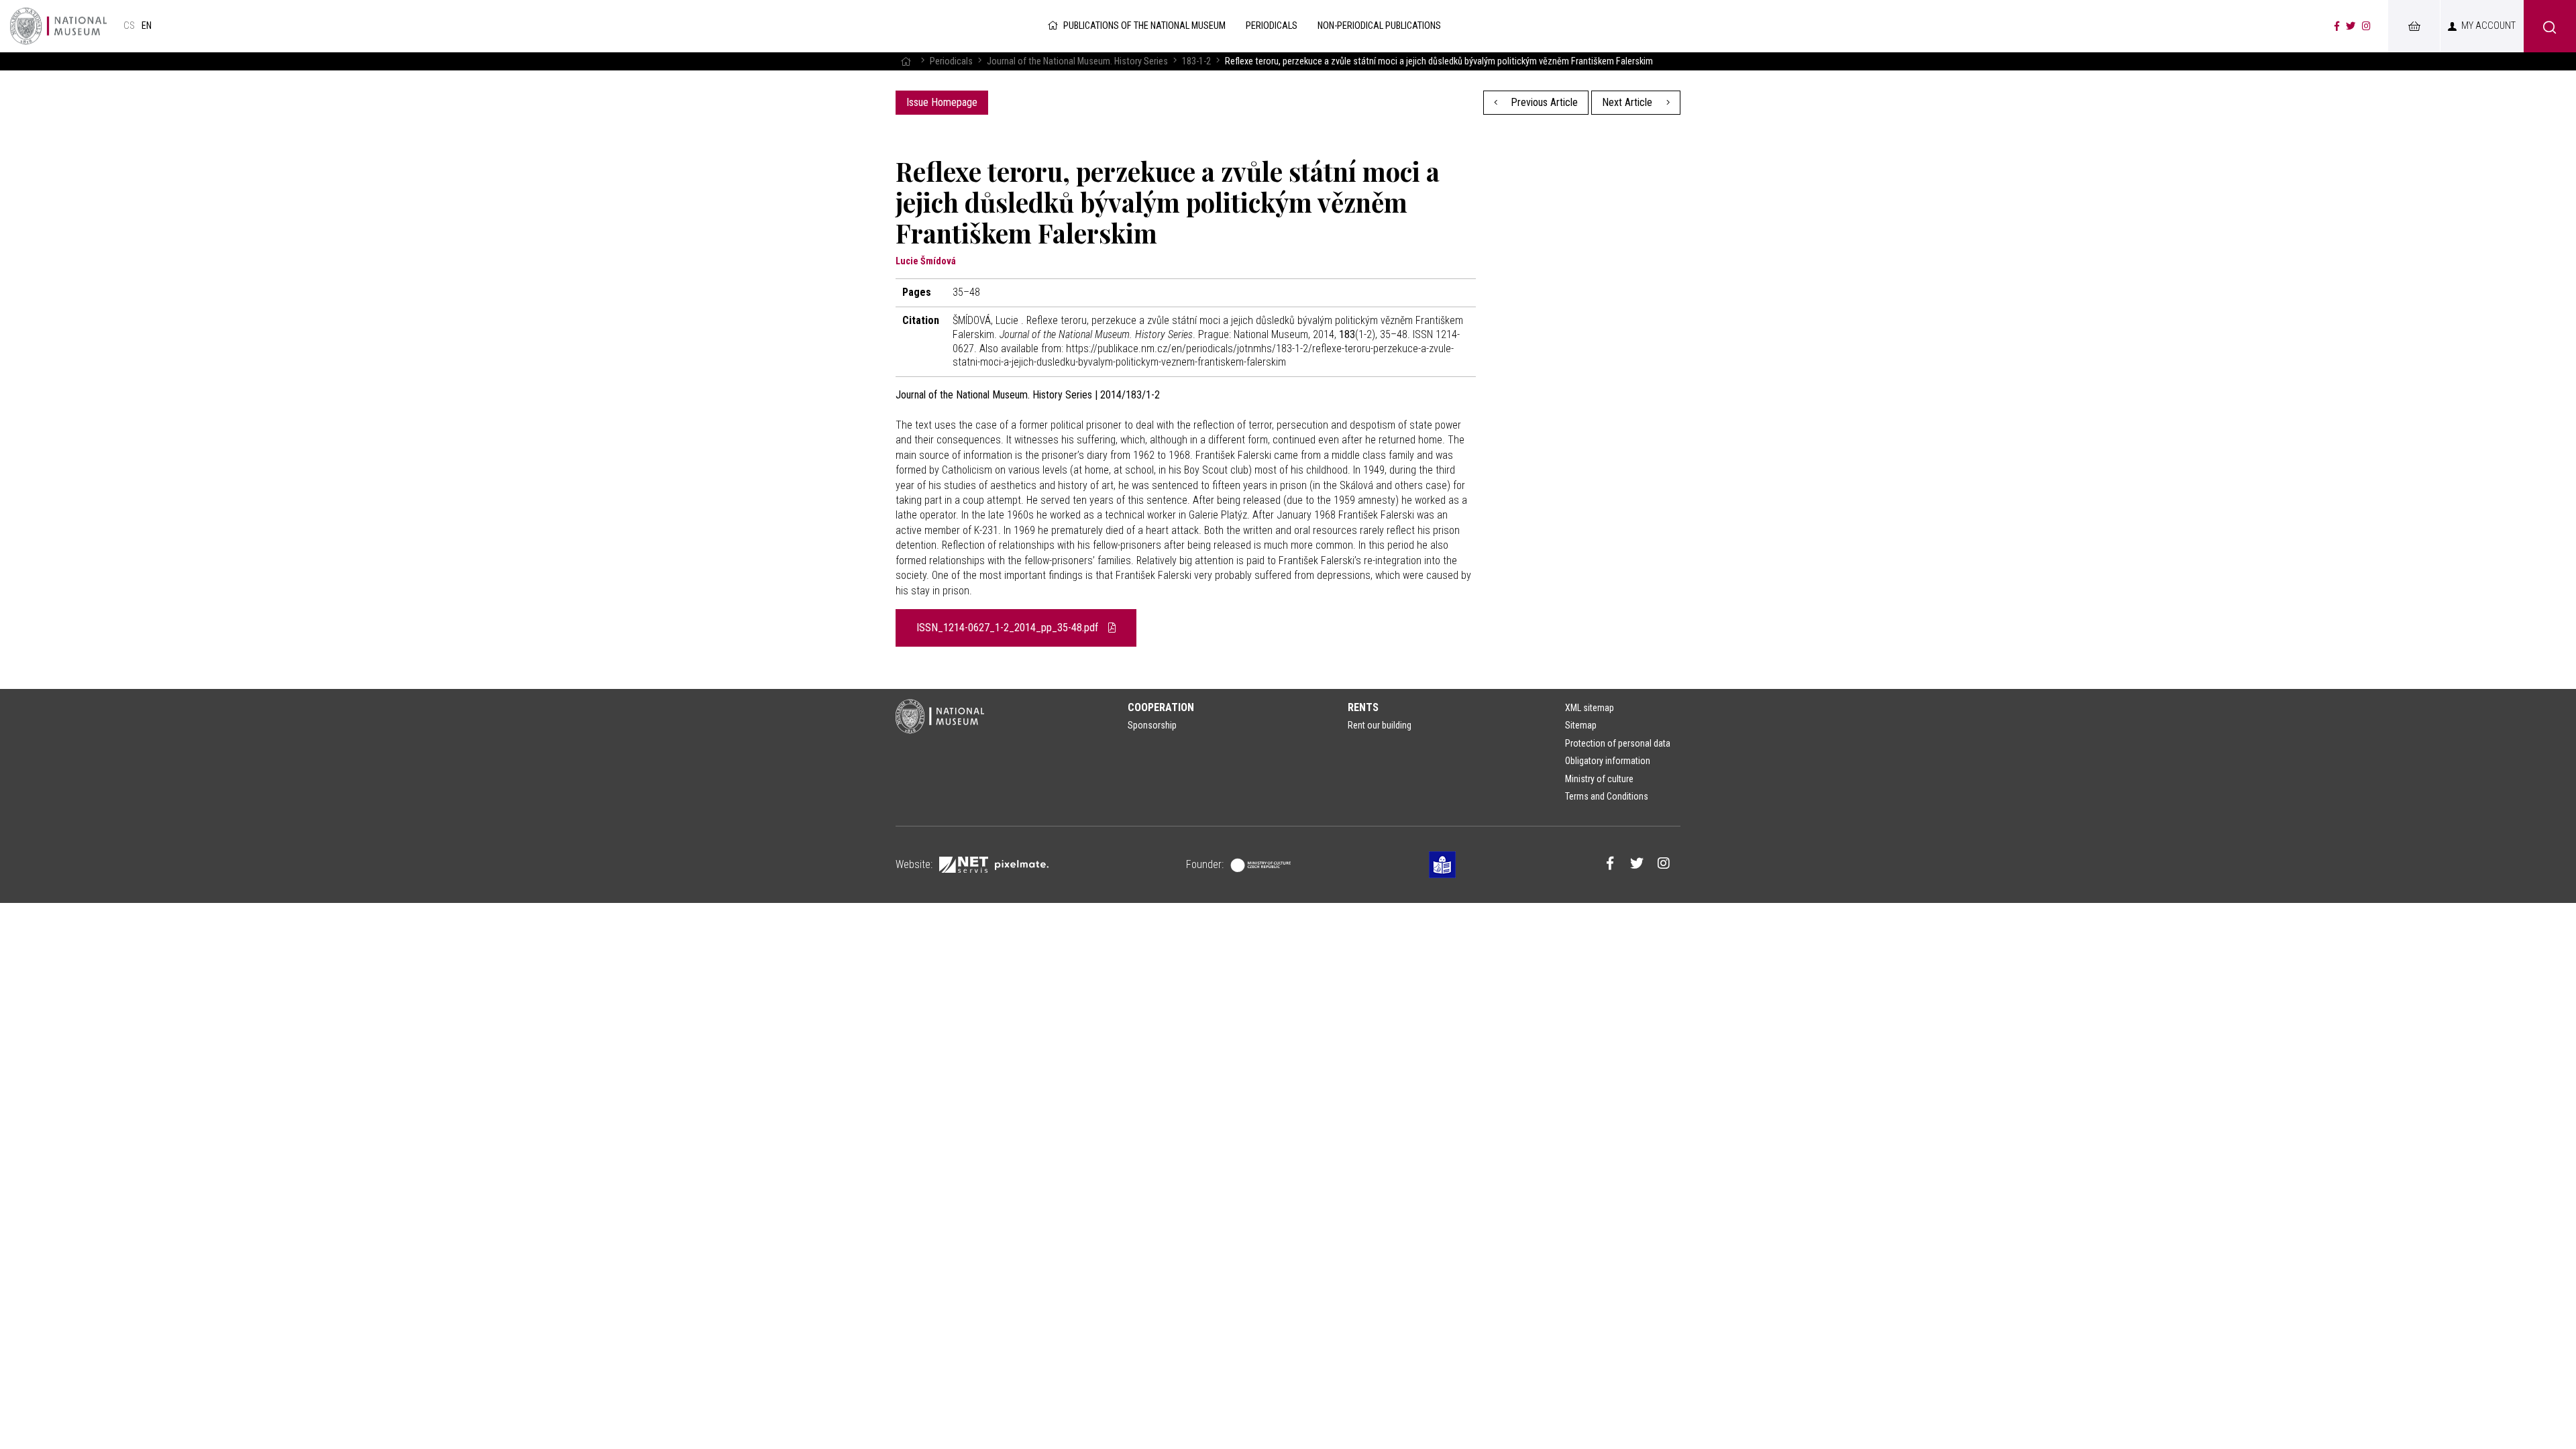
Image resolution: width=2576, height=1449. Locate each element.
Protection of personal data (1618, 743)
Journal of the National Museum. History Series (1077, 61)
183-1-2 (1196, 61)
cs (129, 26)
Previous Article (1543, 102)
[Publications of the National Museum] (58, 26)
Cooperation (1161, 707)
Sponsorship (1152, 725)
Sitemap (1581, 725)
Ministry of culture (1599, 779)
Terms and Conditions (1607, 796)
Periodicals (951, 61)
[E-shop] (2414, 26)
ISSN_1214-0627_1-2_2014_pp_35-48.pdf (1009, 628)
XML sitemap (1590, 708)
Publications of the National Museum (1144, 26)
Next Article (1628, 102)
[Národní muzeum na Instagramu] (2366, 26)
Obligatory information (1608, 761)
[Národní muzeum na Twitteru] (2351, 26)
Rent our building (1380, 725)
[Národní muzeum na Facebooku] (2337, 26)
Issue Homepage (942, 102)
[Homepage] (906, 61)
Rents (1363, 707)
